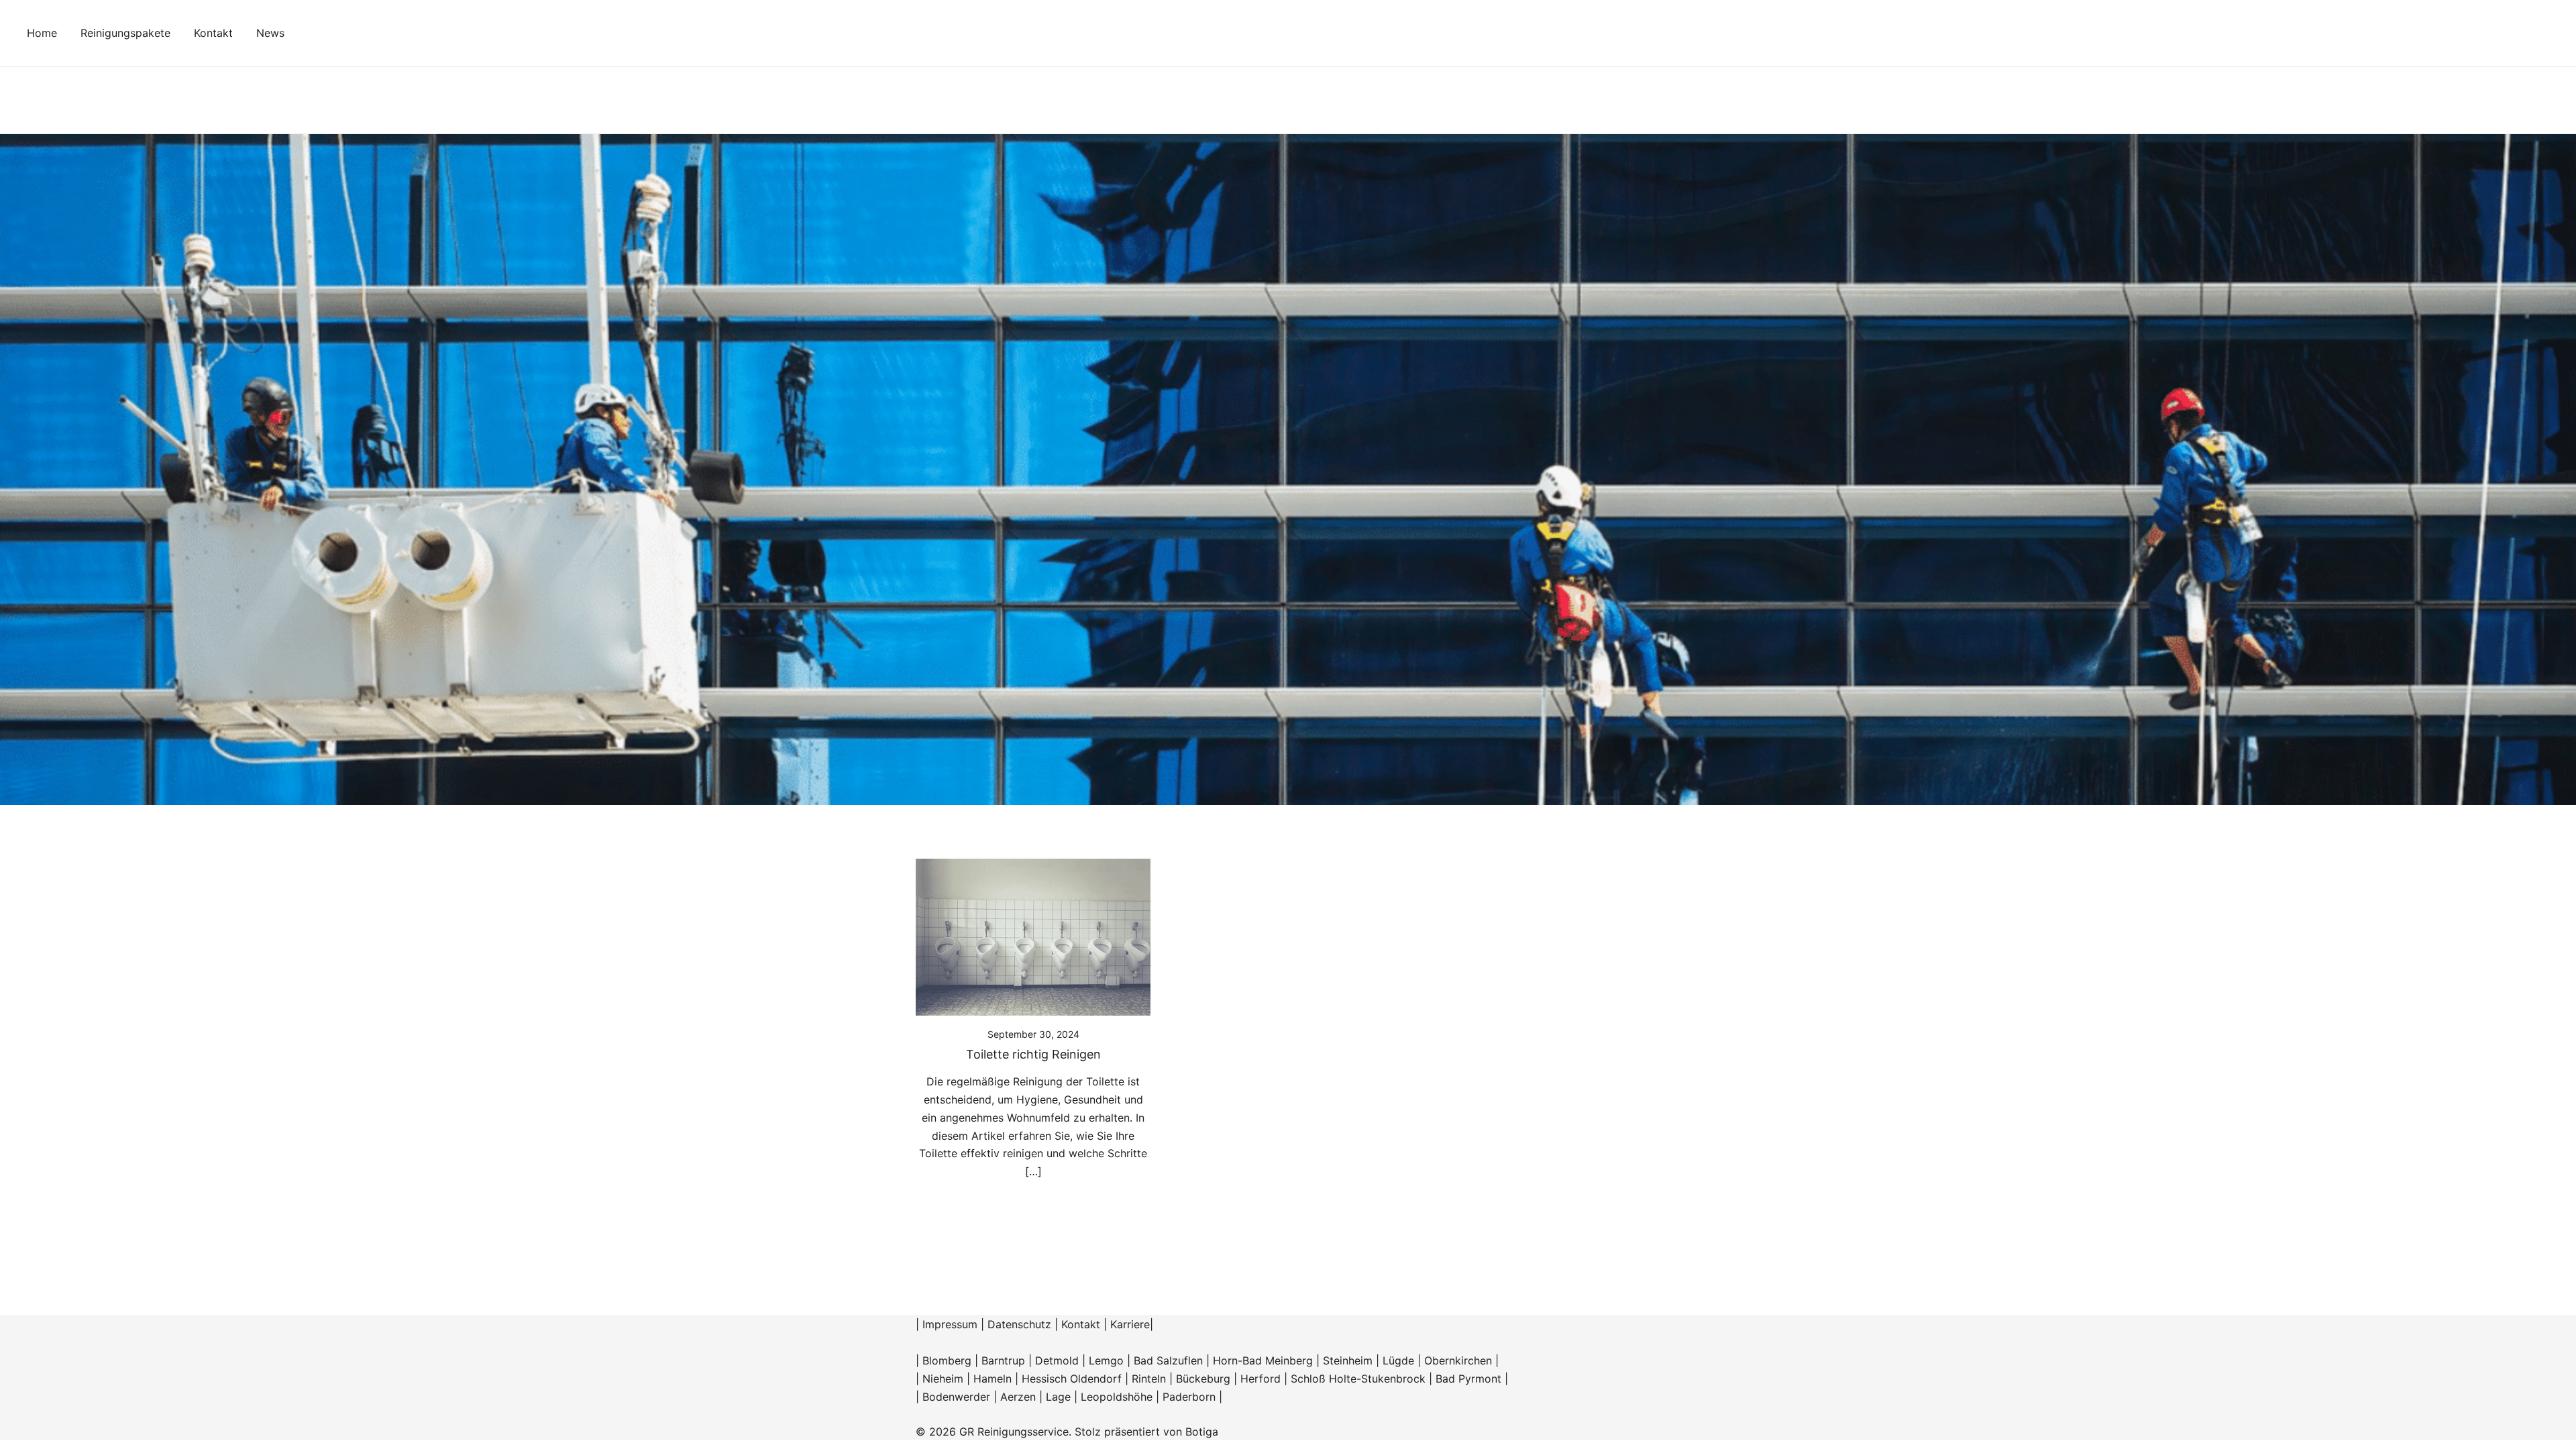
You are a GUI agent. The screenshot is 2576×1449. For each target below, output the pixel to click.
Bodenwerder (956, 1397)
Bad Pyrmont (1468, 1379)
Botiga (1202, 1432)
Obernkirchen (1458, 1360)
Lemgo (1106, 1360)
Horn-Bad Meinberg (1263, 1360)
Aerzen (1018, 1397)
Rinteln (1149, 1379)
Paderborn (1189, 1397)
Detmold (1057, 1360)
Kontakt (213, 33)
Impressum (950, 1324)
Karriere (1130, 1324)
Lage (1058, 1397)
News (270, 33)
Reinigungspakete (125, 33)
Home (42, 33)
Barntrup (1003, 1360)
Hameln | (998, 1379)
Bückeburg (1203, 1379)
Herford (1262, 1379)
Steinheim (1348, 1360)
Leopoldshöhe (1117, 1397)
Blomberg (947, 1360)
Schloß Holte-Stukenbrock (1358, 1379)
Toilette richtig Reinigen (1033, 1054)
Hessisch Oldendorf (1072, 1379)
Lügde (1398, 1360)
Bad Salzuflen (1168, 1360)
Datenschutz (1019, 1324)
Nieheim (943, 1379)
